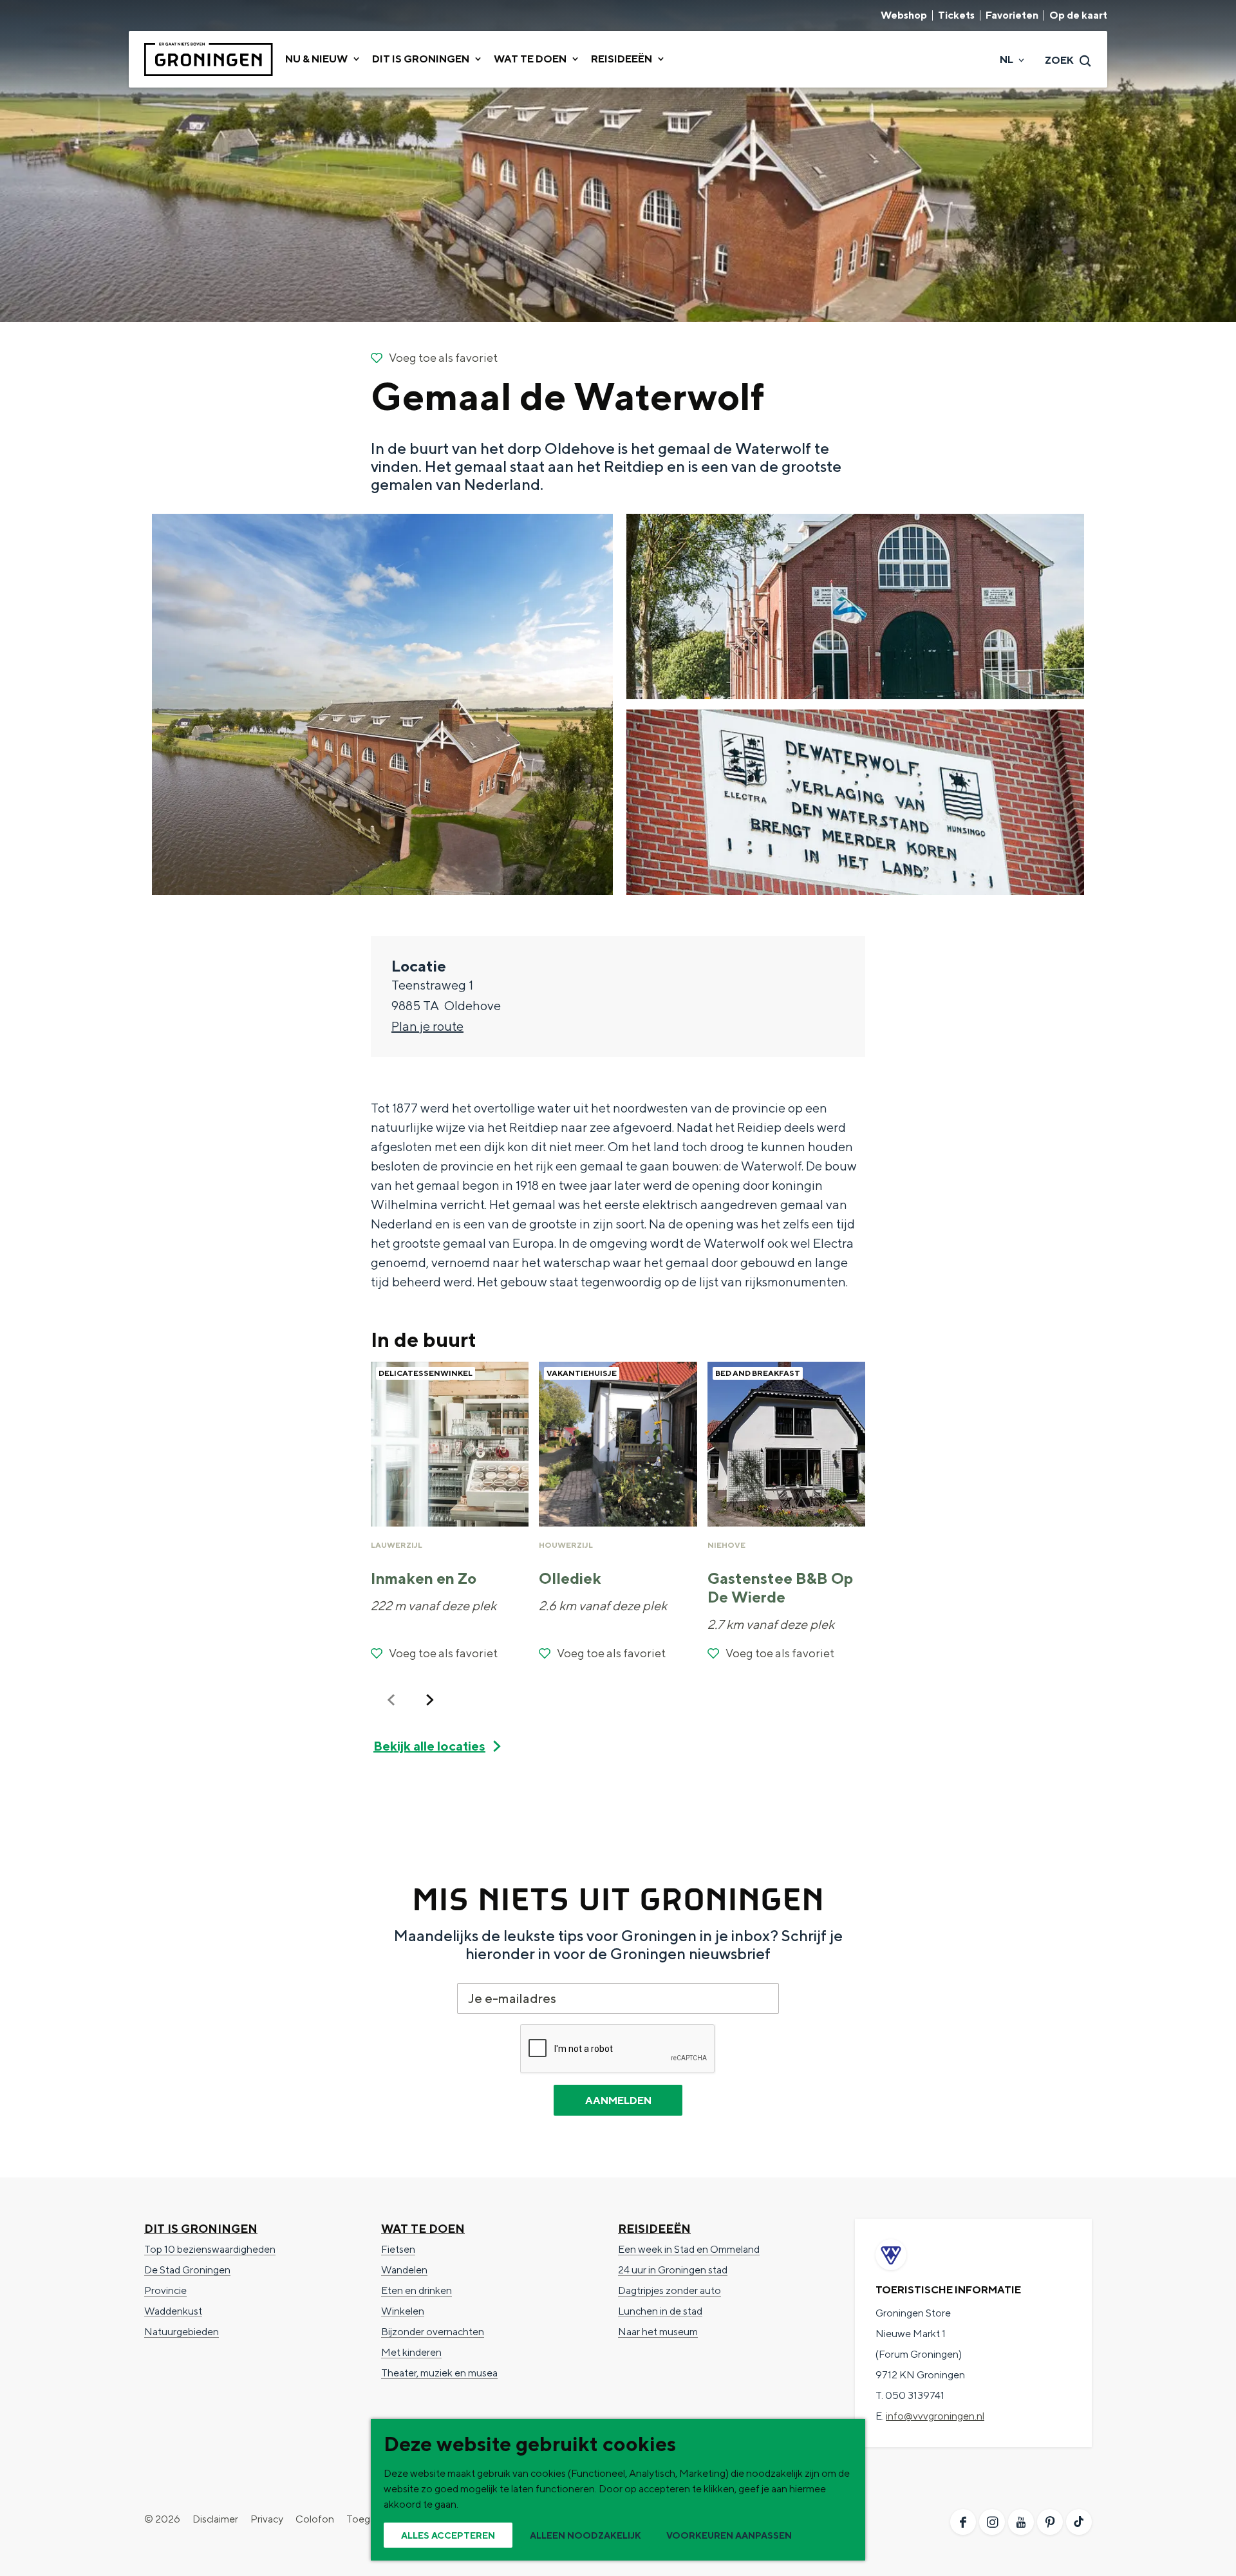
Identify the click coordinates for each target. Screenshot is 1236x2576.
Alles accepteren (448, 2535)
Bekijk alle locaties (429, 1746)
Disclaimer (215, 2519)
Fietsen (398, 2249)
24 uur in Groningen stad (673, 2270)
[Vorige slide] (391, 1700)
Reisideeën (654, 2229)
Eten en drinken (417, 2290)
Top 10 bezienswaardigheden (210, 2249)
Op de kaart (1078, 15)
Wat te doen (423, 2229)
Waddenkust (173, 2311)
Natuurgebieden (182, 2332)
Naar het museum (658, 2332)
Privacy (267, 2519)
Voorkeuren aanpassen (729, 2535)
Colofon (315, 2519)
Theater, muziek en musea (439, 2373)
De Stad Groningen (187, 2270)
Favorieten (1012, 15)
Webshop (904, 15)
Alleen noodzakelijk (585, 2535)
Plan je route (427, 1026)
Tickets (956, 15)
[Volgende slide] (430, 1700)
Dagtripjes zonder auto (669, 2290)
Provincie (165, 2290)
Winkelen (403, 2311)
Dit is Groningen (201, 2229)
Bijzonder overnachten (433, 2332)
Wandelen (404, 2270)
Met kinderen (411, 2352)
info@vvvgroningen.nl (935, 2416)
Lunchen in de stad (660, 2311)
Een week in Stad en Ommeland (689, 2249)
